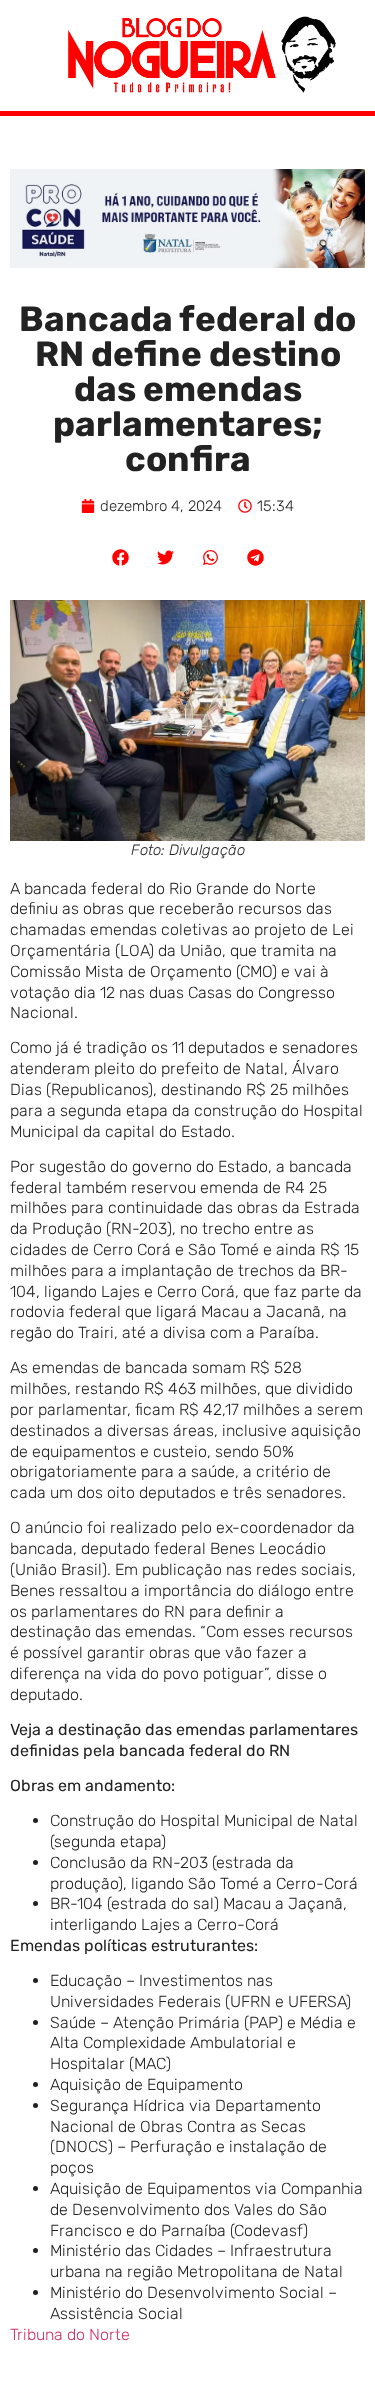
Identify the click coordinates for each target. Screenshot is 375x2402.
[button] (120, 557)
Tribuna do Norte (70, 2334)
